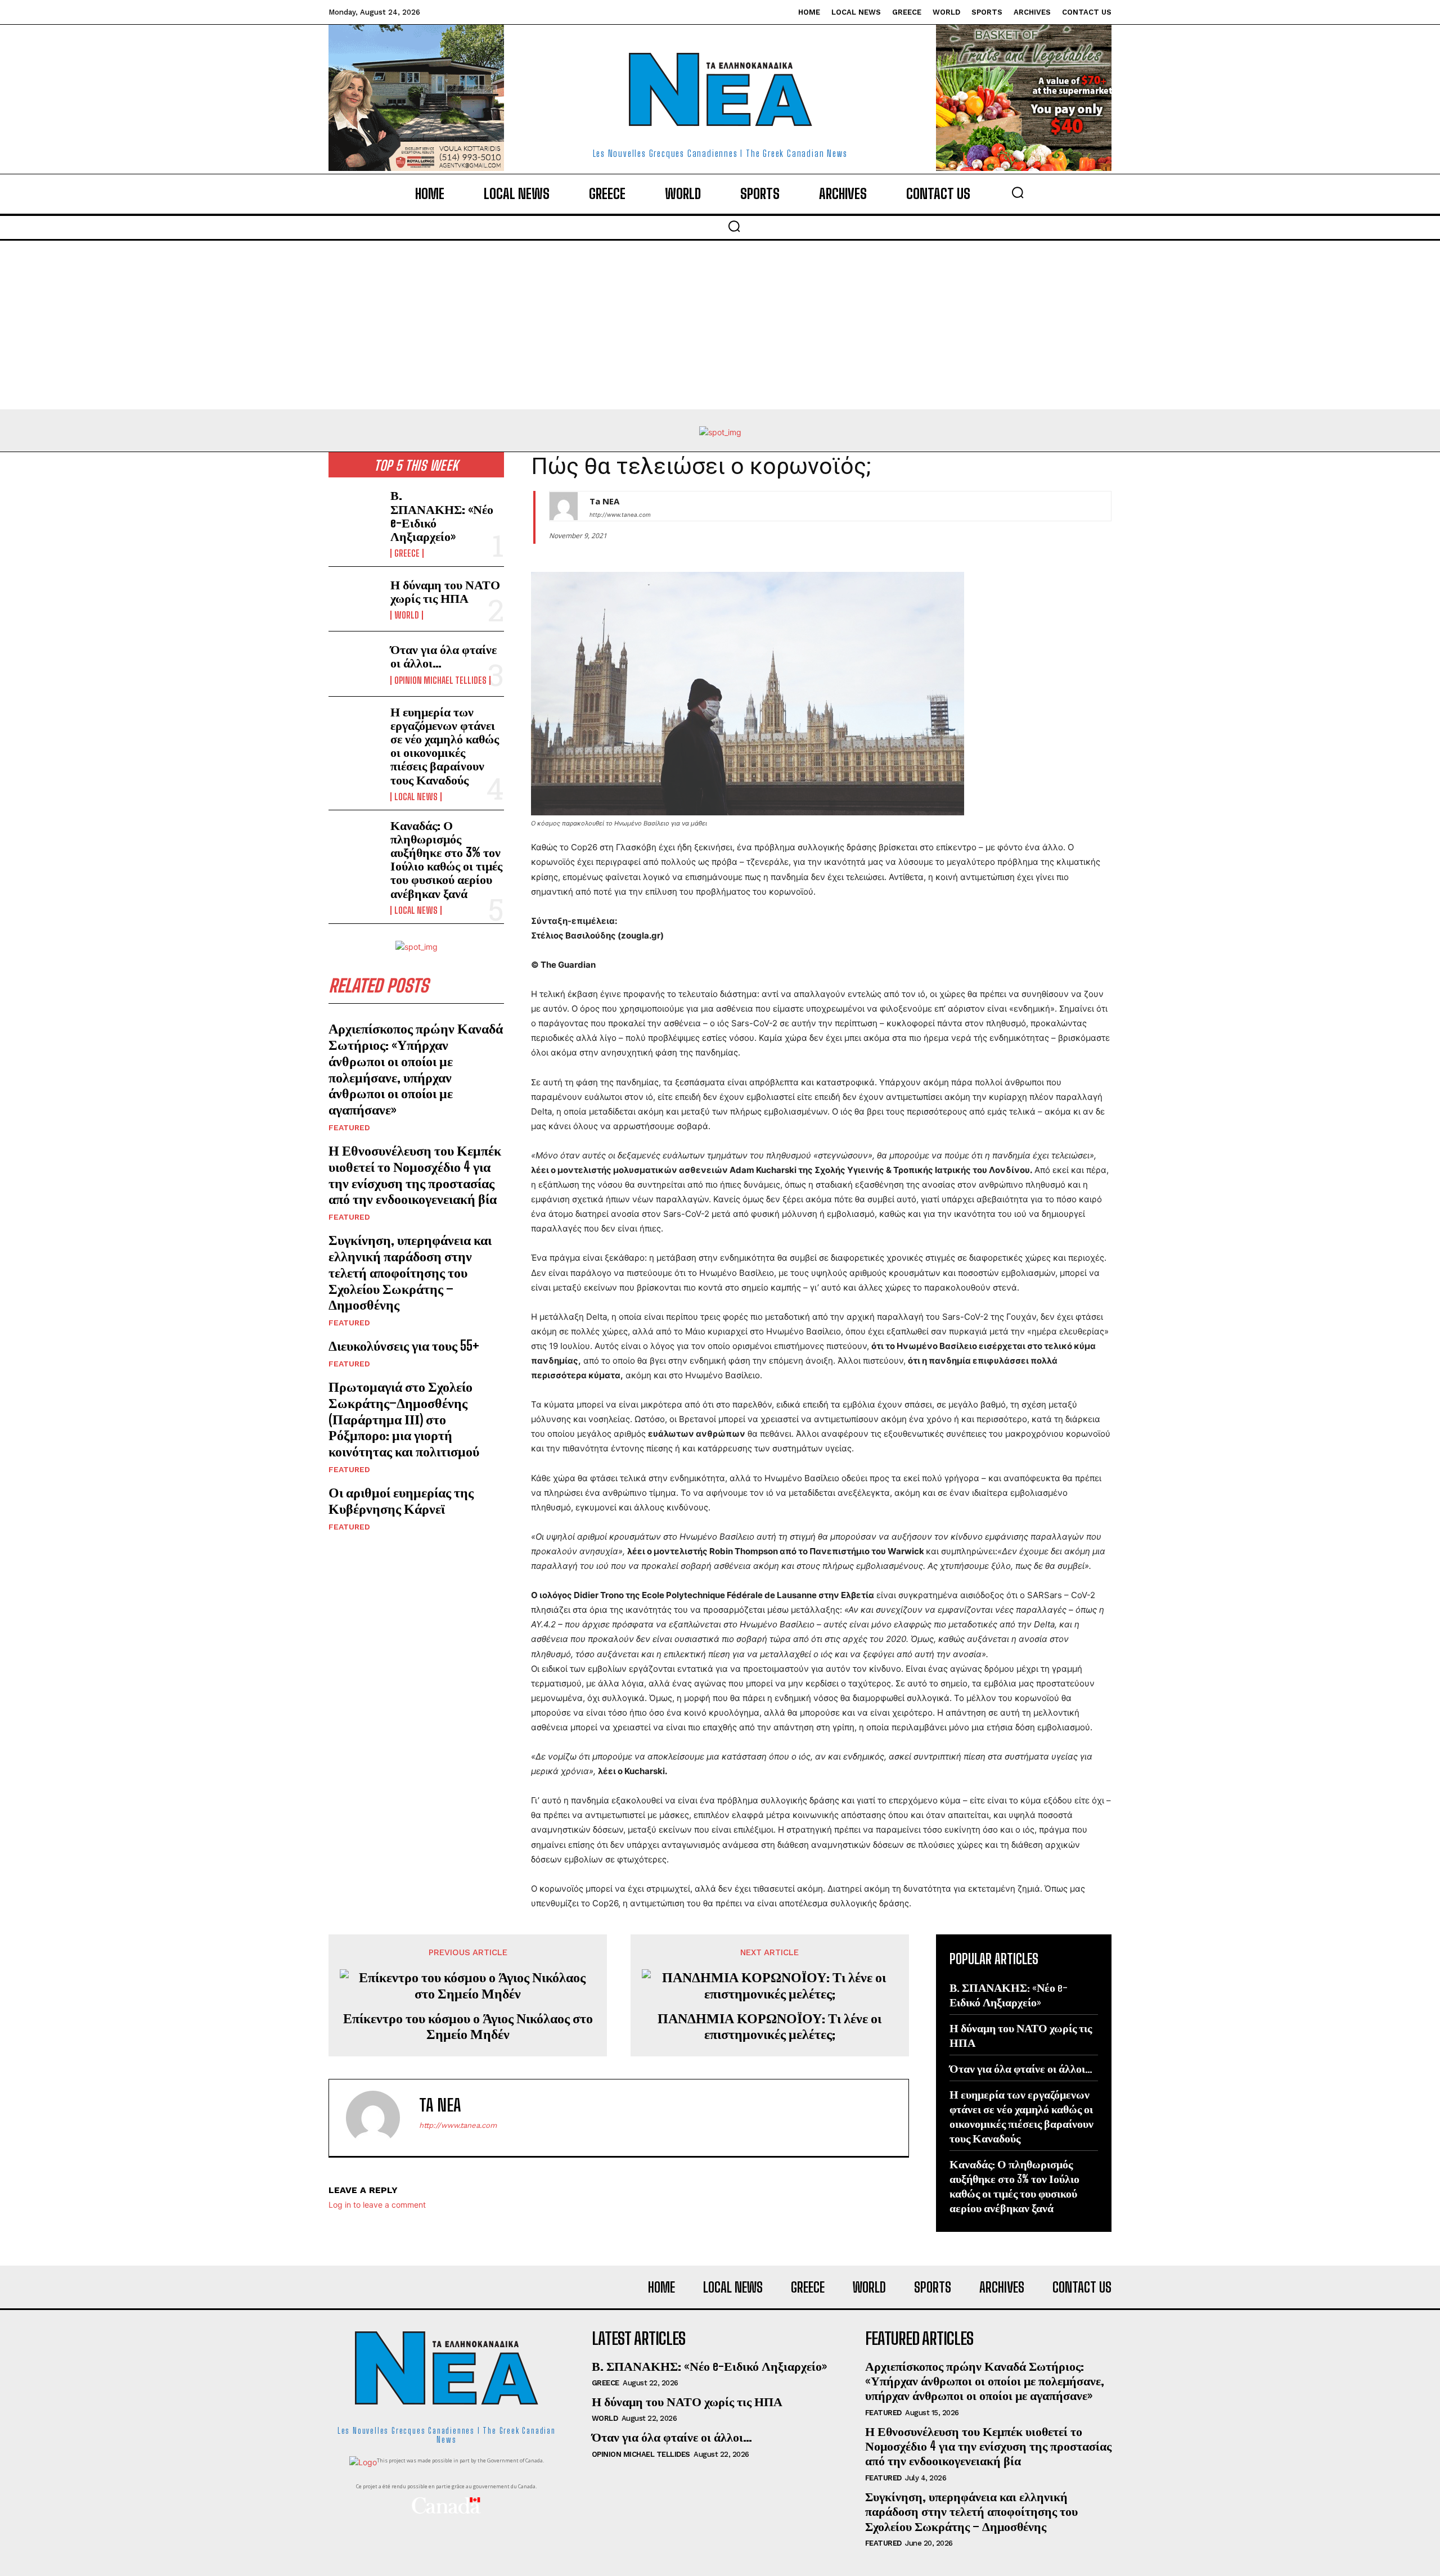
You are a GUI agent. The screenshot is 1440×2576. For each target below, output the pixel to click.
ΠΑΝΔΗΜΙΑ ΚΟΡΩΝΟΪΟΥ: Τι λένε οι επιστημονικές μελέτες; (769, 2026)
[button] (1018, 192)
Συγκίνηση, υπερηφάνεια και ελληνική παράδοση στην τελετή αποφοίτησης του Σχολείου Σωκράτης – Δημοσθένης (410, 1272)
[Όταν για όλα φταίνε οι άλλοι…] (355, 664)
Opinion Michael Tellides (440, 680)
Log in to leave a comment (377, 2205)
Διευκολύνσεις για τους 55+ (404, 1345)
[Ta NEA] (564, 506)
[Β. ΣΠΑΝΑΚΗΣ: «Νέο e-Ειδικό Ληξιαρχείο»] (355, 512)
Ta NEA (604, 501)
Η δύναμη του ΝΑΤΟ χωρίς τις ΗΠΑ (445, 591)
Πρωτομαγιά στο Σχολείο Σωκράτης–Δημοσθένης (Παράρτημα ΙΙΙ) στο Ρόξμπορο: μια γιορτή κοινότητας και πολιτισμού (404, 1419)
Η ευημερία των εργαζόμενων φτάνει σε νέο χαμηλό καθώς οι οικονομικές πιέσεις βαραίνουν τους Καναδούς (445, 746)
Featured (349, 1127)
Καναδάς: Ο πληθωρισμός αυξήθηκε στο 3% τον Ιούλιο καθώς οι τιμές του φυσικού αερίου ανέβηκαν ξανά (446, 859)
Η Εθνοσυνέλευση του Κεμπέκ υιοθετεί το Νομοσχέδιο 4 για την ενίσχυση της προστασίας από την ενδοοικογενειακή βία (415, 1174)
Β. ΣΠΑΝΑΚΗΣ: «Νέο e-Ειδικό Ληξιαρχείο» (442, 516)
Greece (407, 553)
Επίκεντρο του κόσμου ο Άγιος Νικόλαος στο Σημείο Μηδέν (468, 2026)
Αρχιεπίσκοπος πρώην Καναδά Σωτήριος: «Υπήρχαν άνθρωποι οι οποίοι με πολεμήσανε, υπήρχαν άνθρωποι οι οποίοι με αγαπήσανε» (416, 1069)
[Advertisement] (720, 325)
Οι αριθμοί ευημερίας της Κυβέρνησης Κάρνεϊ (401, 1500)
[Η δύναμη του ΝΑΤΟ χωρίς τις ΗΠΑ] (355, 599)
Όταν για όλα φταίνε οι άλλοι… (444, 656)
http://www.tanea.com (620, 515)
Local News (416, 797)
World (407, 615)
